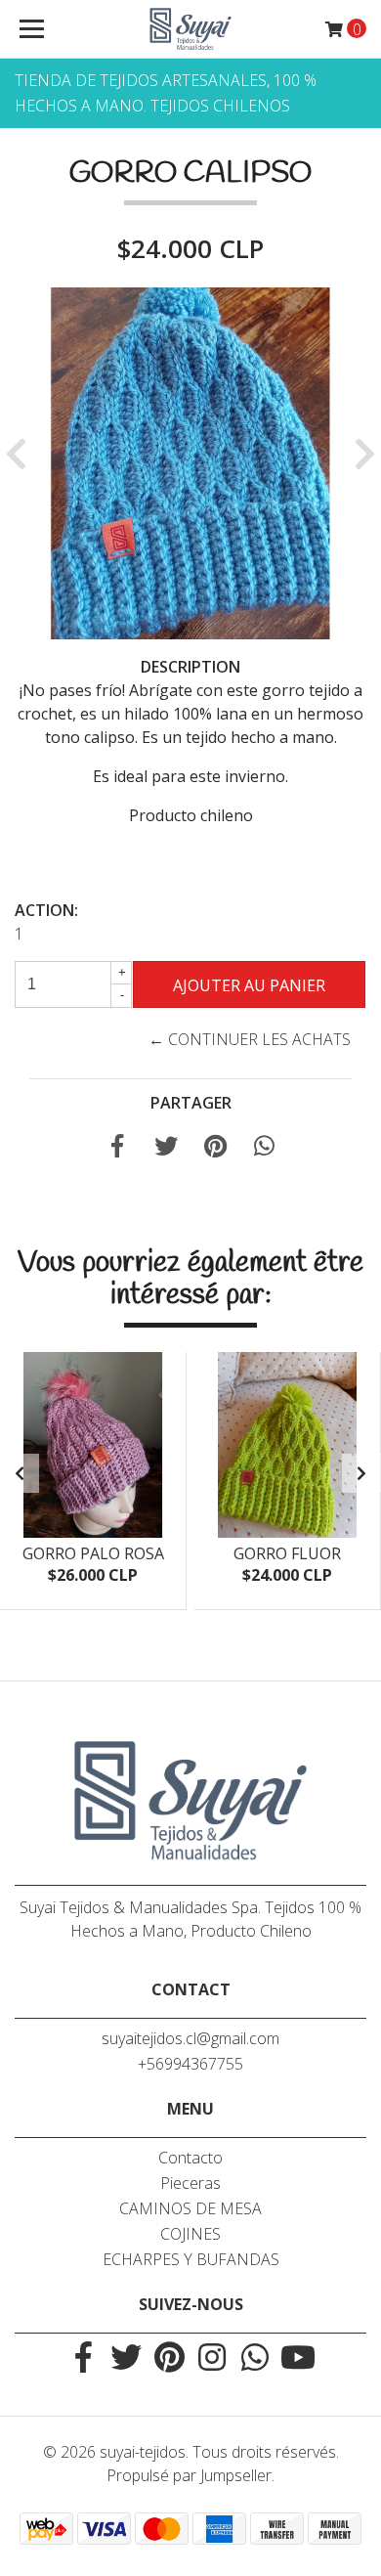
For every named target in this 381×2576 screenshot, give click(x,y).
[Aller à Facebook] (83, 2359)
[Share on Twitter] (166, 1149)
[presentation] (20, 1473)
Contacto (190, 2158)
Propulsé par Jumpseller (189, 2475)
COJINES (190, 2234)
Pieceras (190, 2183)
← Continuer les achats (250, 1039)
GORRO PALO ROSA (93, 1553)
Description (190, 667)
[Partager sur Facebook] (117, 1149)
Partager (191, 1103)
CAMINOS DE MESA (190, 2208)
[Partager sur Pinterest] (215, 1149)
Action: (46, 910)
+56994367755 (190, 2064)
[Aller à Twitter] (126, 2359)
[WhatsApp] (255, 2359)
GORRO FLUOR (287, 1553)
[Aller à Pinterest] (169, 2359)
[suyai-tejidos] (190, 29)
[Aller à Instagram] (212, 2359)
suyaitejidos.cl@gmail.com (190, 2038)
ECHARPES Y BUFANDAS (191, 2259)
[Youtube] (298, 2359)
